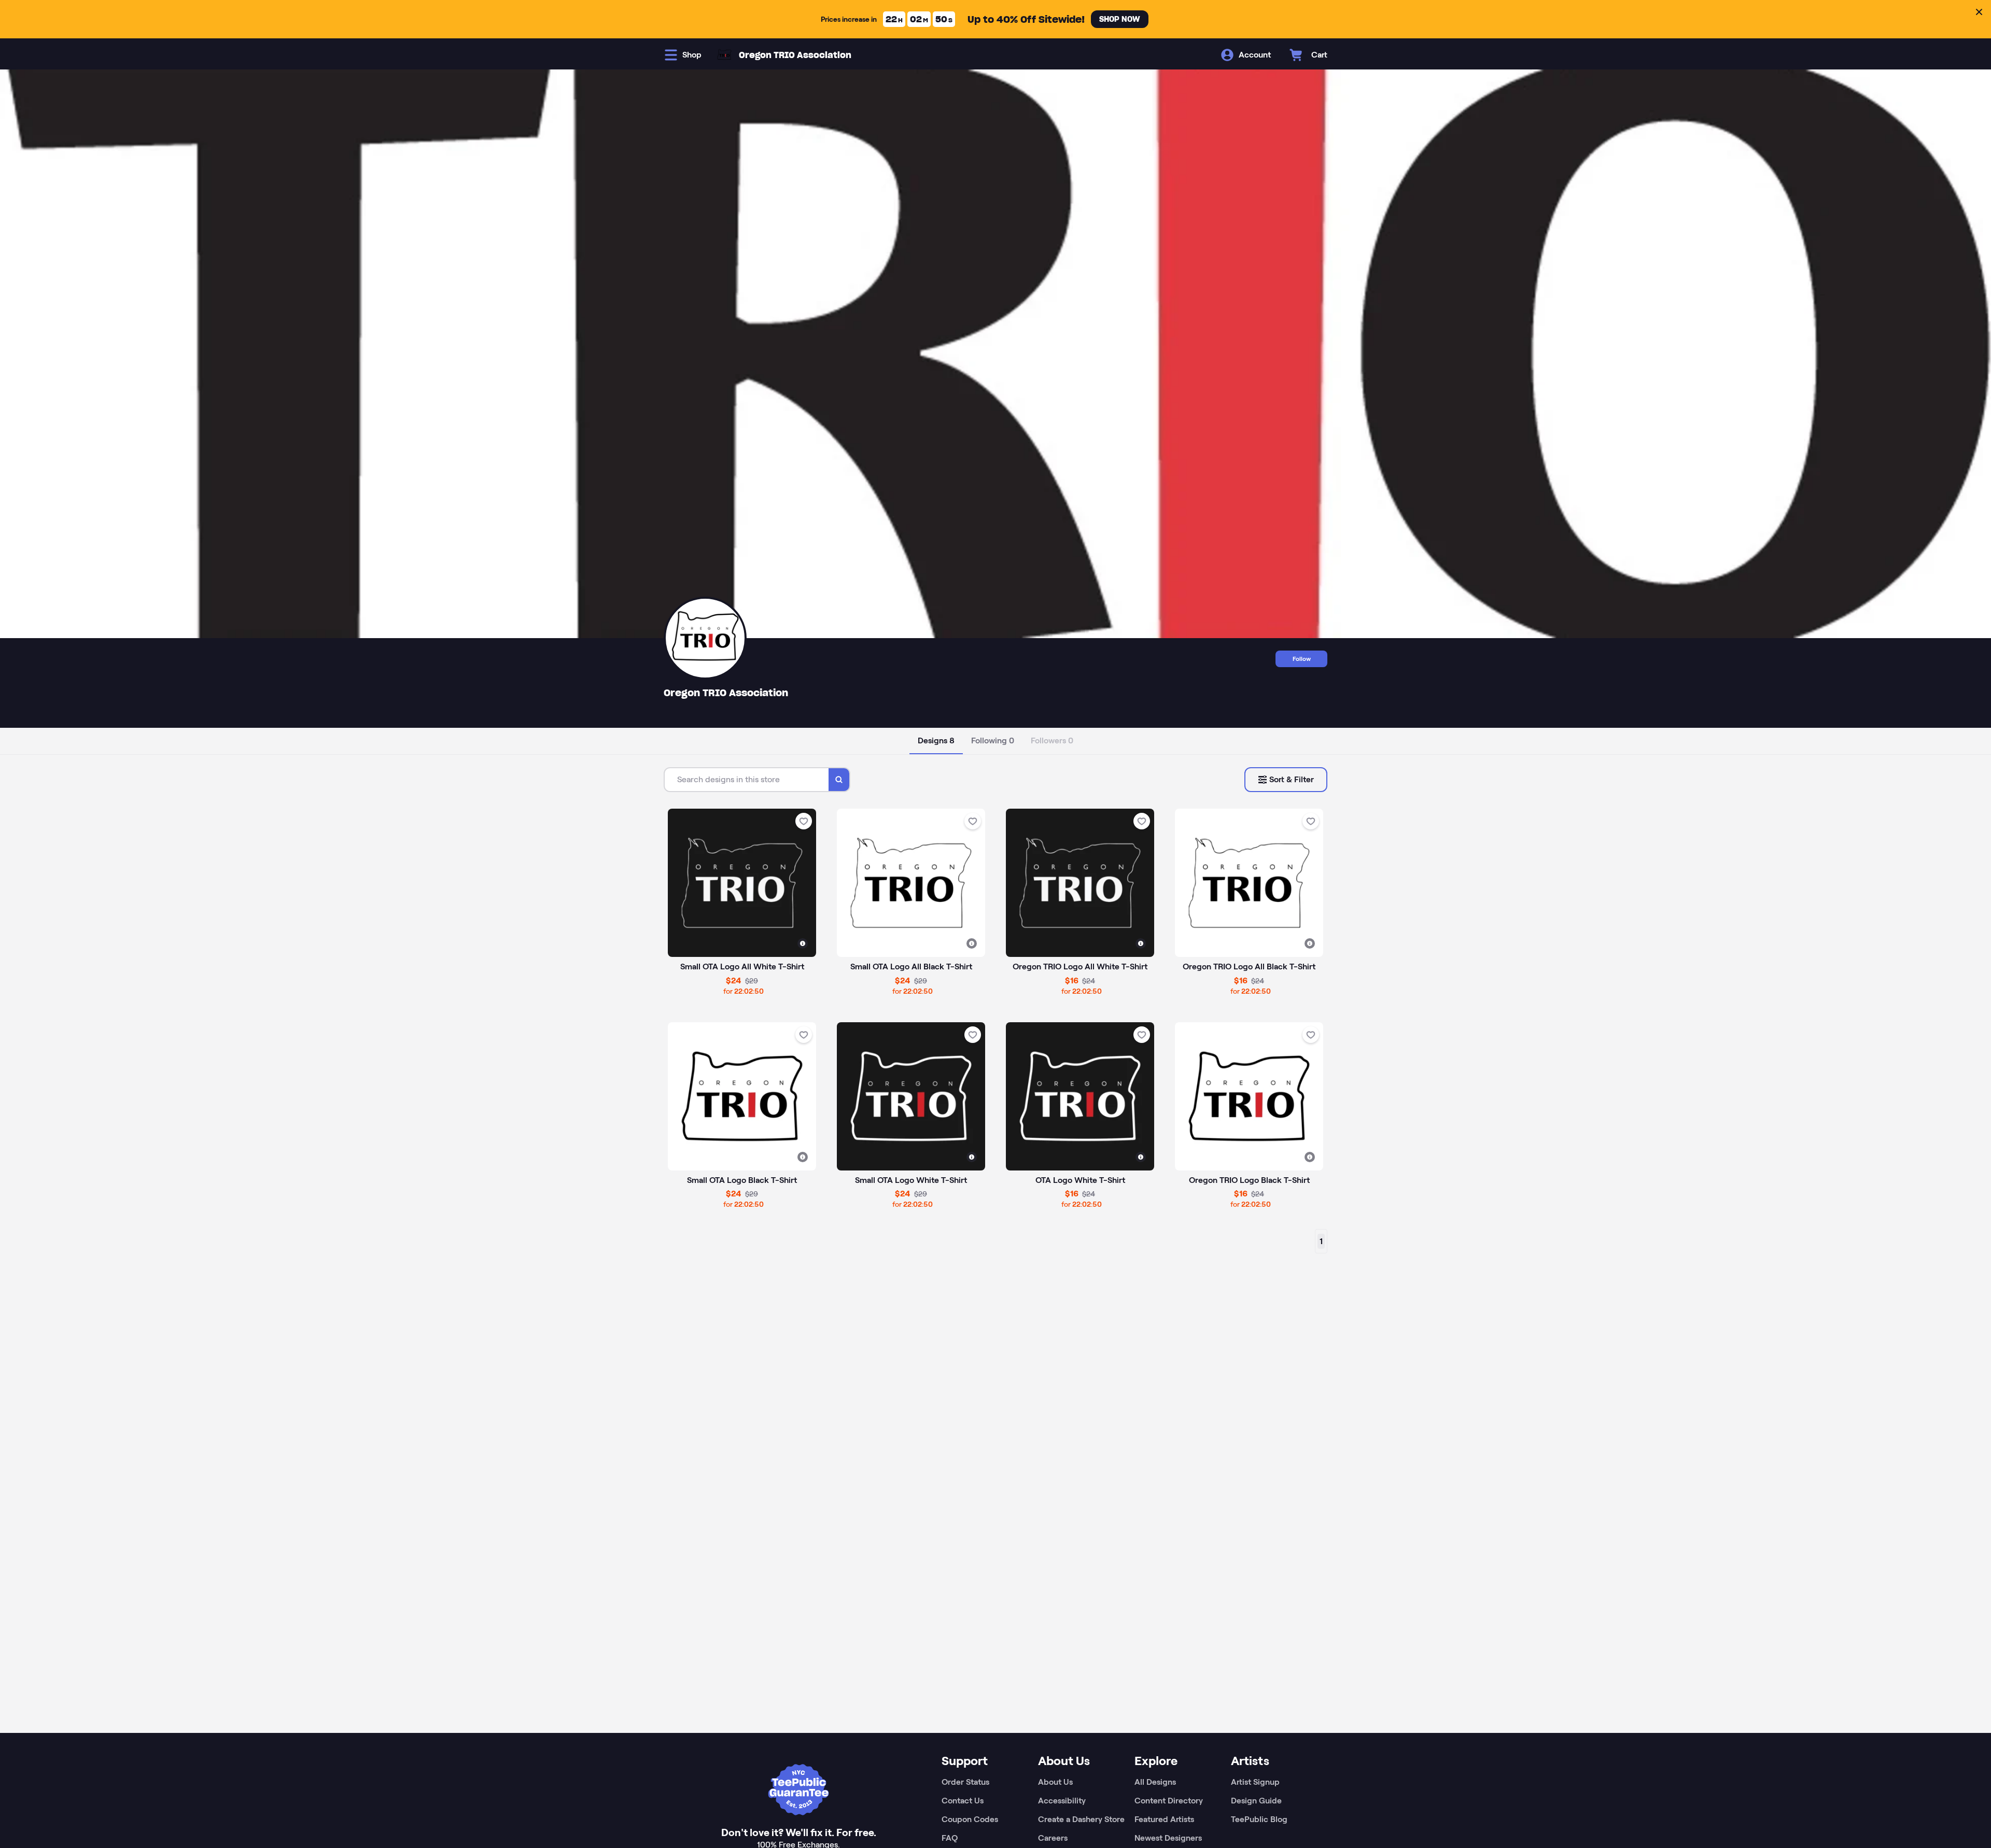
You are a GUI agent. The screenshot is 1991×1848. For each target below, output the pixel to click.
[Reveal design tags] (803, 943)
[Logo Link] (724, 55)
